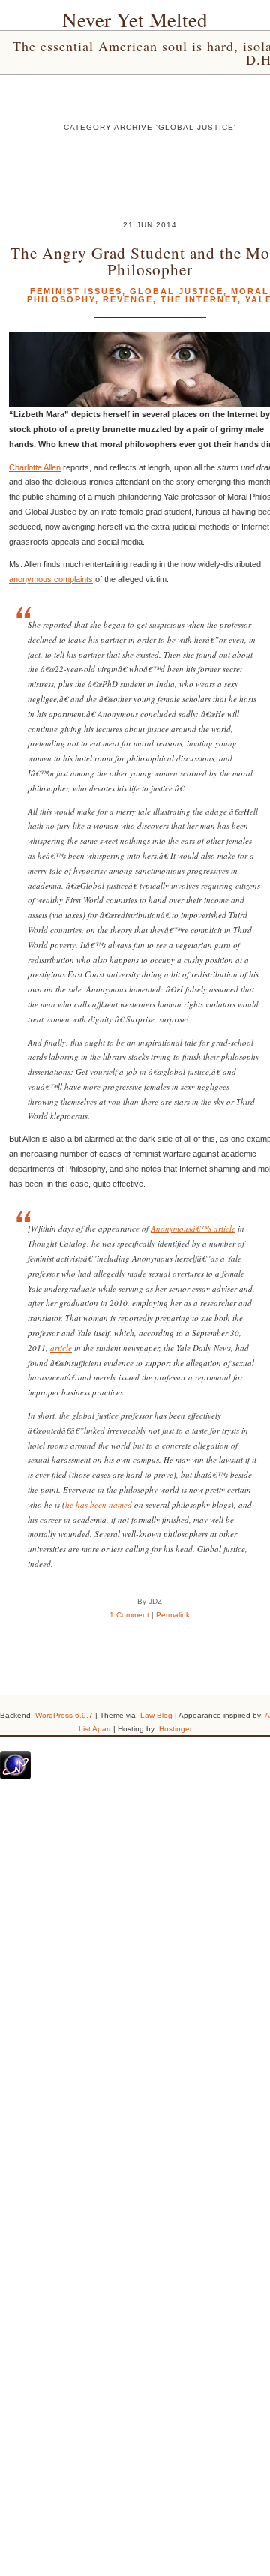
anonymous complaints (51, 579)
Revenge (128, 299)
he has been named (99, 1504)
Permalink (173, 1615)
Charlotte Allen (35, 467)
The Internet (199, 299)
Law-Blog (156, 1715)
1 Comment (129, 1615)
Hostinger (175, 1729)
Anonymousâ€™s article (193, 1228)
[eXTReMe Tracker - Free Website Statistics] (15, 1776)
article (61, 1348)
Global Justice (177, 291)
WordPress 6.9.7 (64, 1715)
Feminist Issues (76, 291)
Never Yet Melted (135, 20)
